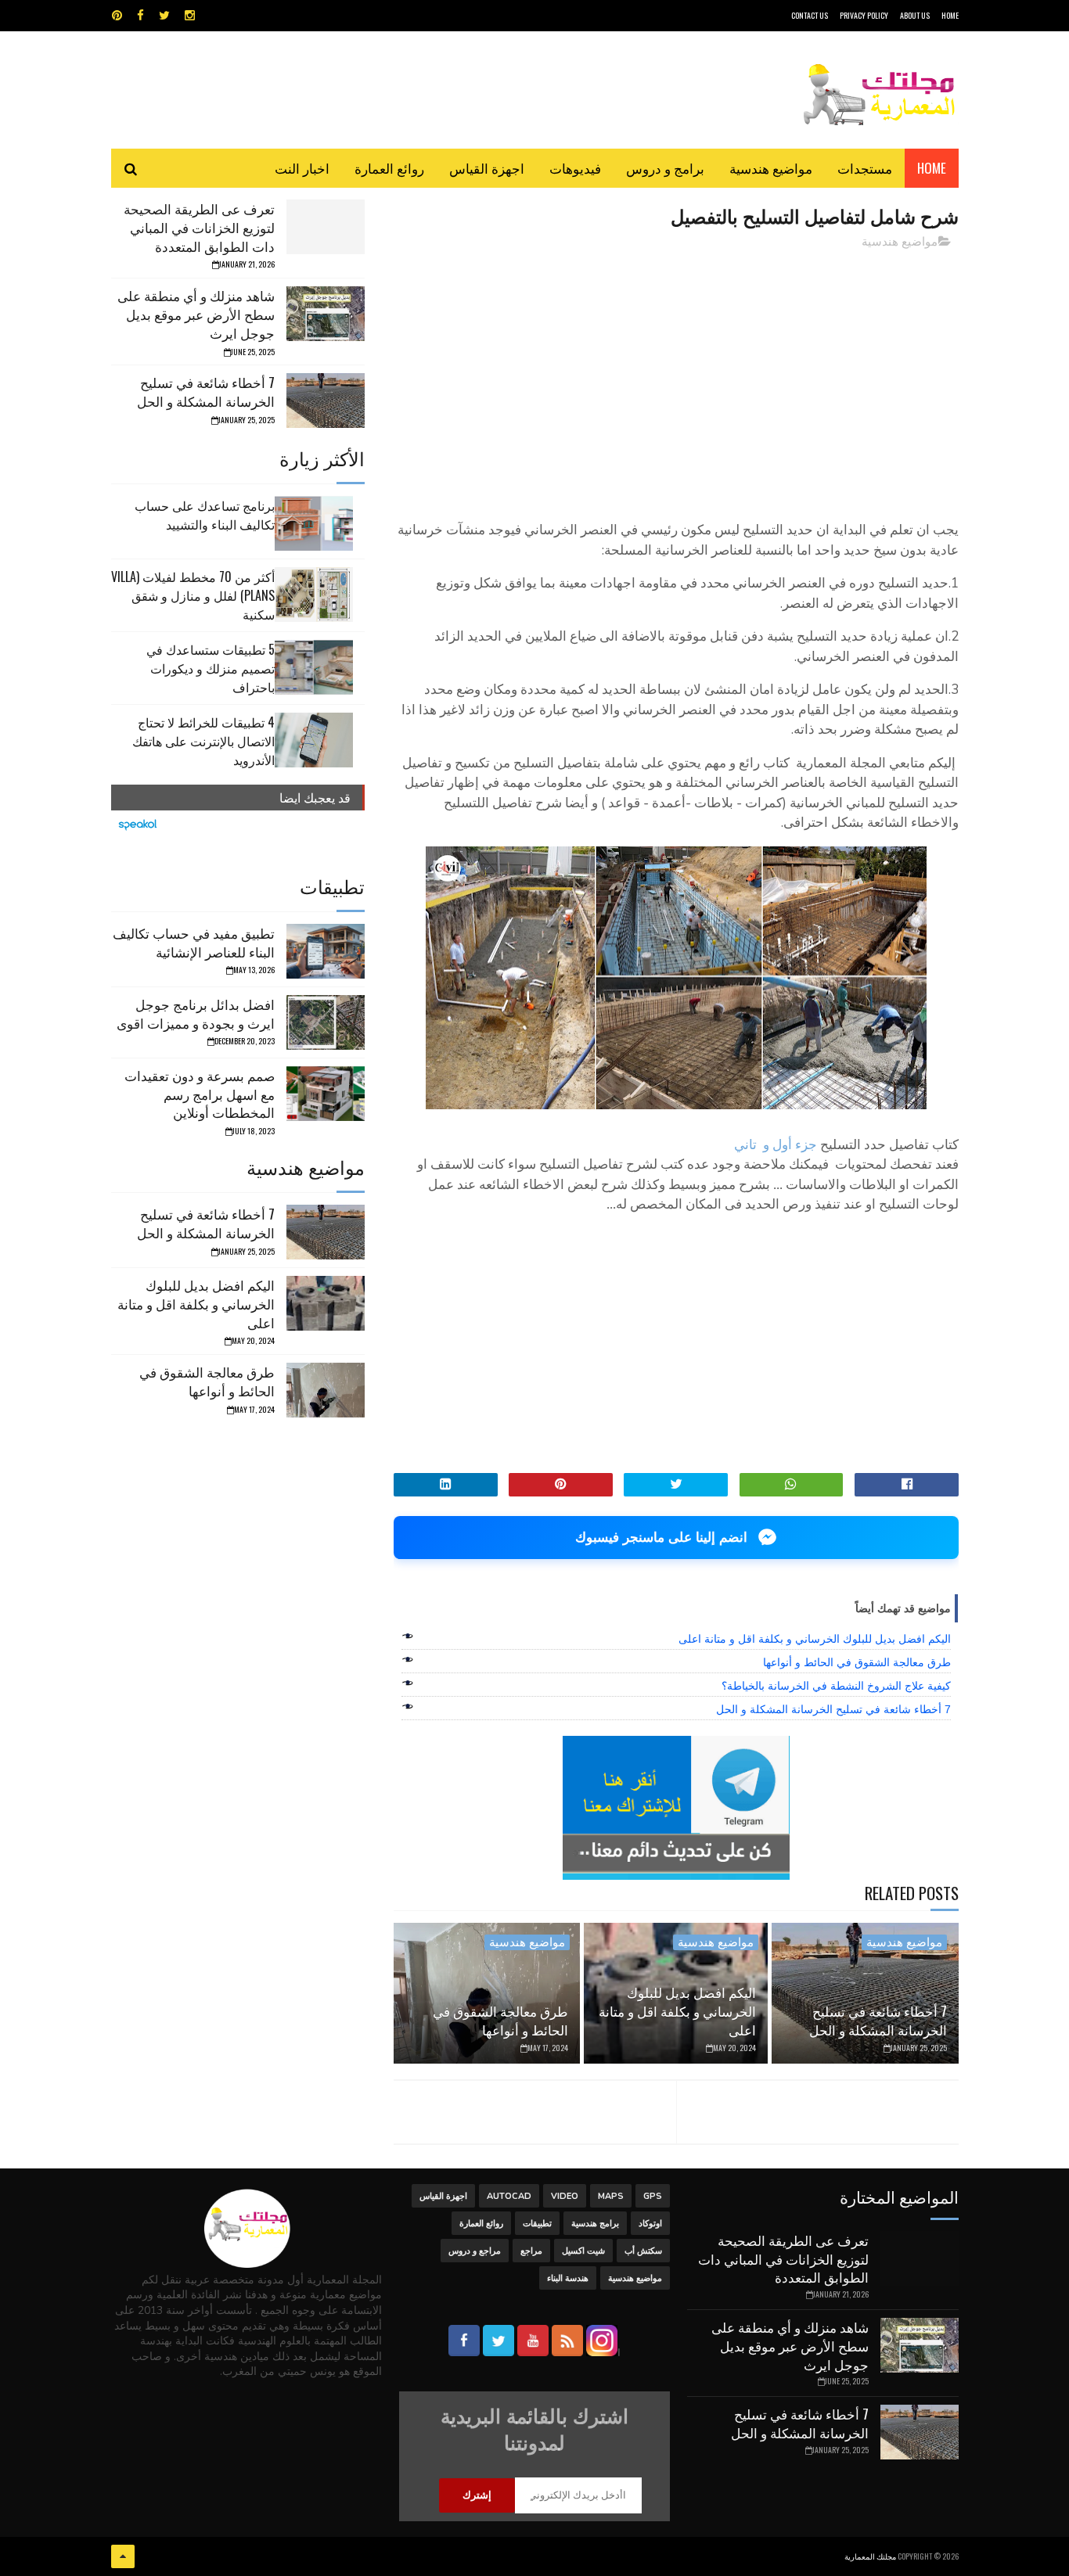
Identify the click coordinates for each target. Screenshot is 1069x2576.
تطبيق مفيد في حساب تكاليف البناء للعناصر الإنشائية (194, 942)
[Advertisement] (676, 372)
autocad (509, 2196)
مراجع (531, 2251)
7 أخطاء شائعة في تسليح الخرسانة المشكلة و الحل (833, 1709)
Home (932, 168)
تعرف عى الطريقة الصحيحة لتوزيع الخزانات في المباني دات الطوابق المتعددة (199, 227)
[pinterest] (117, 16)
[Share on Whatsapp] (792, 1485)
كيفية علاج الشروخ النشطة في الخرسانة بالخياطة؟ (836, 1686)
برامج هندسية (595, 2224)
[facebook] (140, 16)
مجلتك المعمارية (870, 2556)
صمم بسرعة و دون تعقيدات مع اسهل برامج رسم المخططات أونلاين (200, 1094)
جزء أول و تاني (776, 1145)
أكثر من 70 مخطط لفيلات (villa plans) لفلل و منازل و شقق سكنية (193, 595)
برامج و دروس (665, 168)
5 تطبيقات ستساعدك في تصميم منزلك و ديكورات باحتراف (211, 668)
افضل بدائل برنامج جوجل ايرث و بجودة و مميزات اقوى (196, 1013)
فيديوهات (575, 168)
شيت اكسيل (583, 2251)
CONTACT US (810, 15)
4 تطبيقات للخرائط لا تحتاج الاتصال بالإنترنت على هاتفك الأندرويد (203, 741)
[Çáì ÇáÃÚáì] (123, 2556)
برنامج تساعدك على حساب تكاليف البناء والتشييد (205, 515)
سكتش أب (643, 2251)
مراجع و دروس (475, 2251)
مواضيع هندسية (771, 168)
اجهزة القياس (487, 168)
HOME (950, 15)
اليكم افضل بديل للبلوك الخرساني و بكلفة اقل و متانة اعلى (815, 1639)
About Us (915, 15)
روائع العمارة (389, 168)
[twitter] (164, 16)
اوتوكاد (650, 2224)
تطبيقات (537, 2224)
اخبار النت (302, 168)
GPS (653, 2196)
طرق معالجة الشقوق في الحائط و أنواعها (857, 1662)
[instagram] (190, 16)
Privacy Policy (864, 15)
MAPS (611, 2196)
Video (565, 2196)
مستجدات (865, 168)
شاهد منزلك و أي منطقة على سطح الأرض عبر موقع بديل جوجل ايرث (196, 314)
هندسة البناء (568, 2278)
